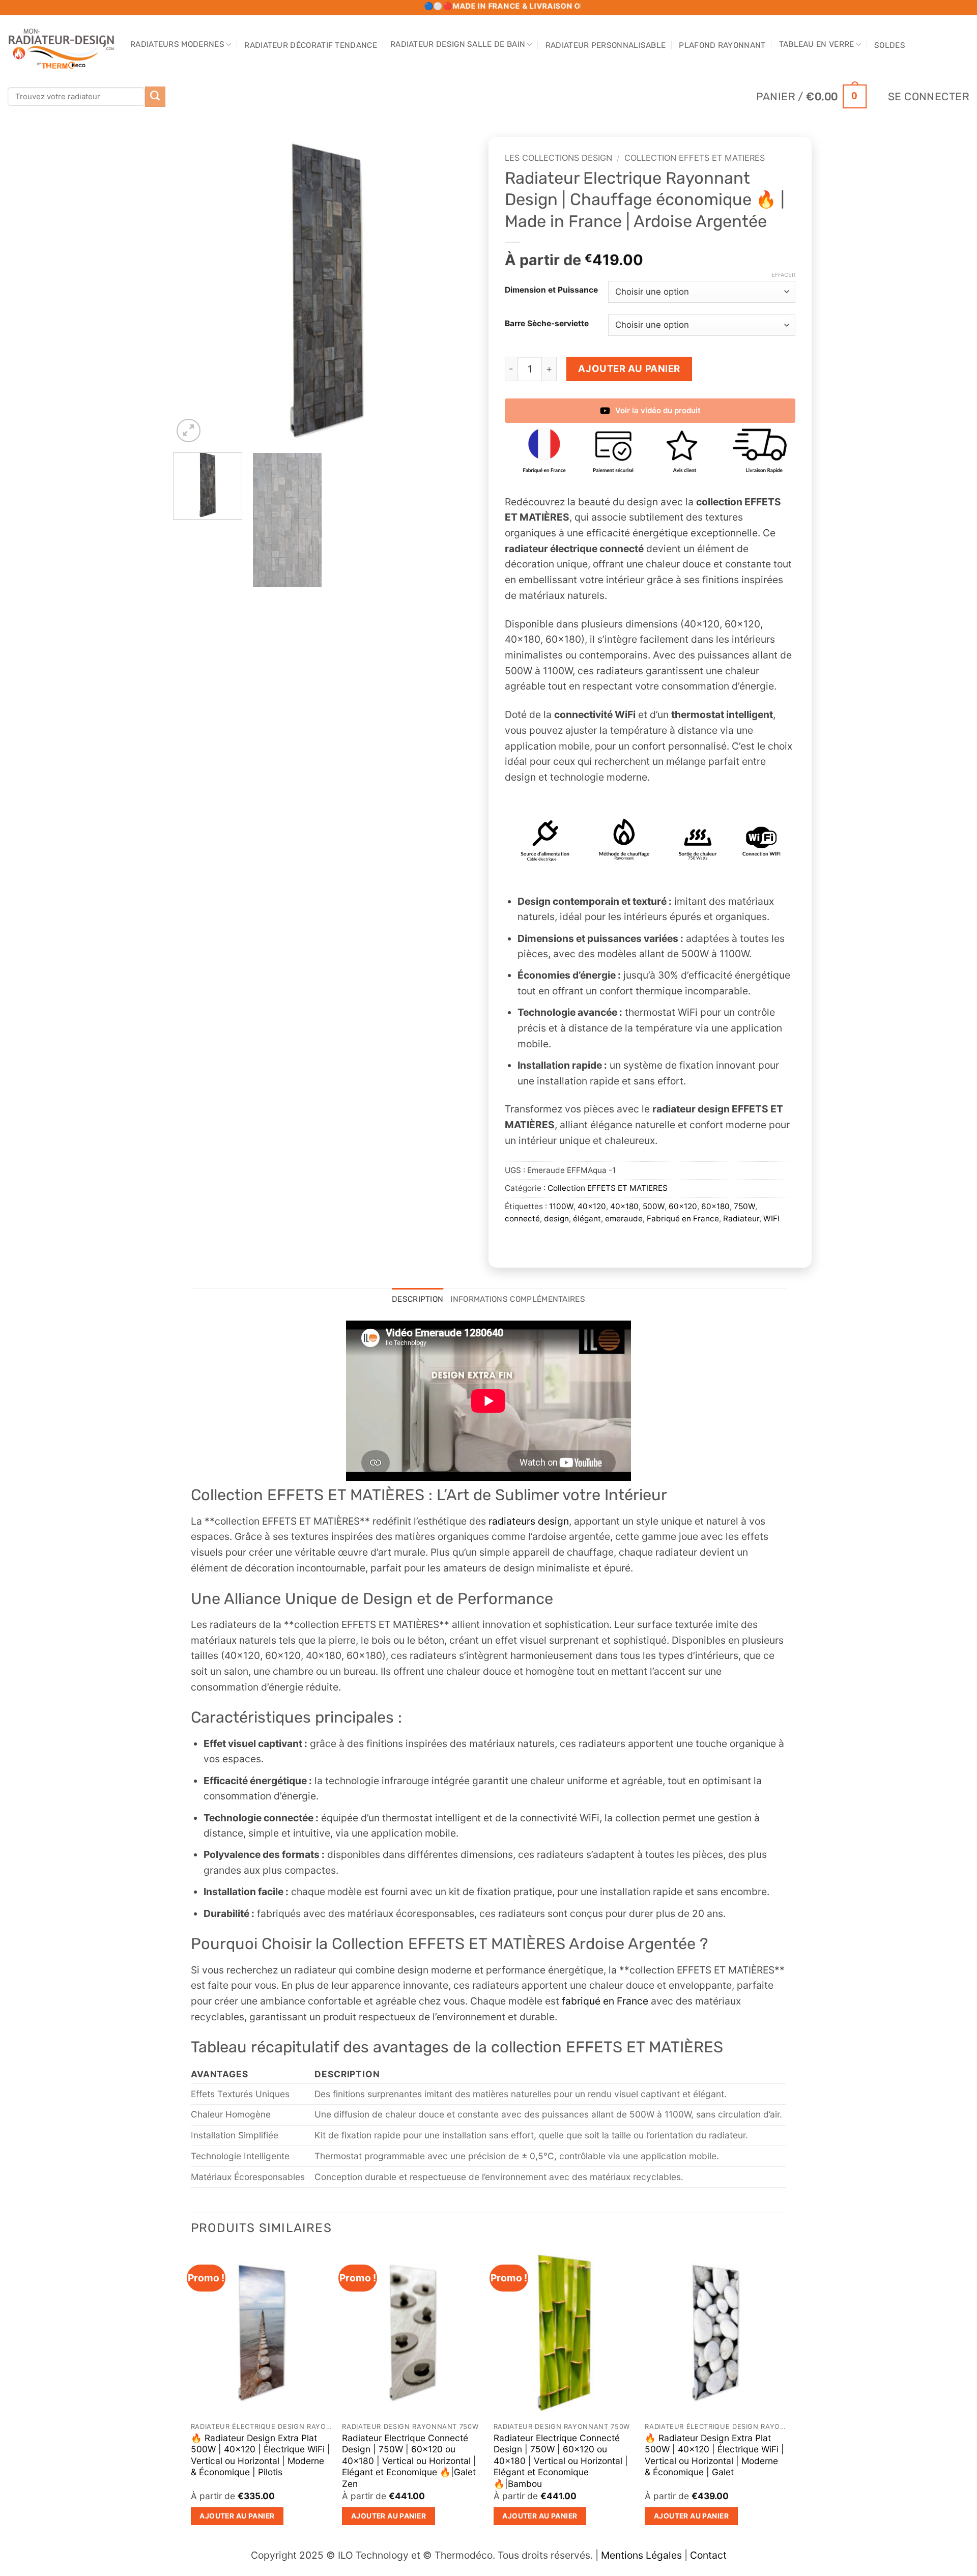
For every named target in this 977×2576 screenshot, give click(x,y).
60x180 (715, 1206)
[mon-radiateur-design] (61, 46)
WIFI (771, 1219)
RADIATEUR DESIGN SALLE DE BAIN (458, 44)
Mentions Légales (641, 2555)
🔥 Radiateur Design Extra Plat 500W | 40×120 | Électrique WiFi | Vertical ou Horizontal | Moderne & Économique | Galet (714, 2455)
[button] (811, 96)
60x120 (683, 1206)
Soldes (890, 45)
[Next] (462, 291)
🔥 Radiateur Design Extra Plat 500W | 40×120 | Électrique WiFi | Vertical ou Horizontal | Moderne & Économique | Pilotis (261, 2455)
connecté (522, 1219)
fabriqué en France (604, 2001)
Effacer (783, 275)
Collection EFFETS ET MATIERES (695, 158)
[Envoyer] (155, 97)
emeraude (624, 1219)
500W (654, 1206)
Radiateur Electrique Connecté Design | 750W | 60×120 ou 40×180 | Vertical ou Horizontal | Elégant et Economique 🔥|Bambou (561, 2461)
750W (744, 1206)
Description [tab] (418, 1299)
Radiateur (741, 1219)
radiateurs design (529, 1521)
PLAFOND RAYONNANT (722, 45)
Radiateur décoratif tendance (311, 45)
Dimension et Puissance (551, 290)
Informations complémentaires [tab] (518, 1299)
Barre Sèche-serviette (547, 324)
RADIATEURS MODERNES (177, 44)
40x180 (624, 1206)
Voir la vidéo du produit (658, 410)
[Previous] (192, 291)
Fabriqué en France (683, 1219)
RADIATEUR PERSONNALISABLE (606, 45)
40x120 (592, 1206)
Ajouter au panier (629, 368)
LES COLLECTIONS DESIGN (558, 158)
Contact (708, 2555)
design (556, 1219)
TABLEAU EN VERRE (817, 44)
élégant (587, 1219)
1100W (561, 1206)
